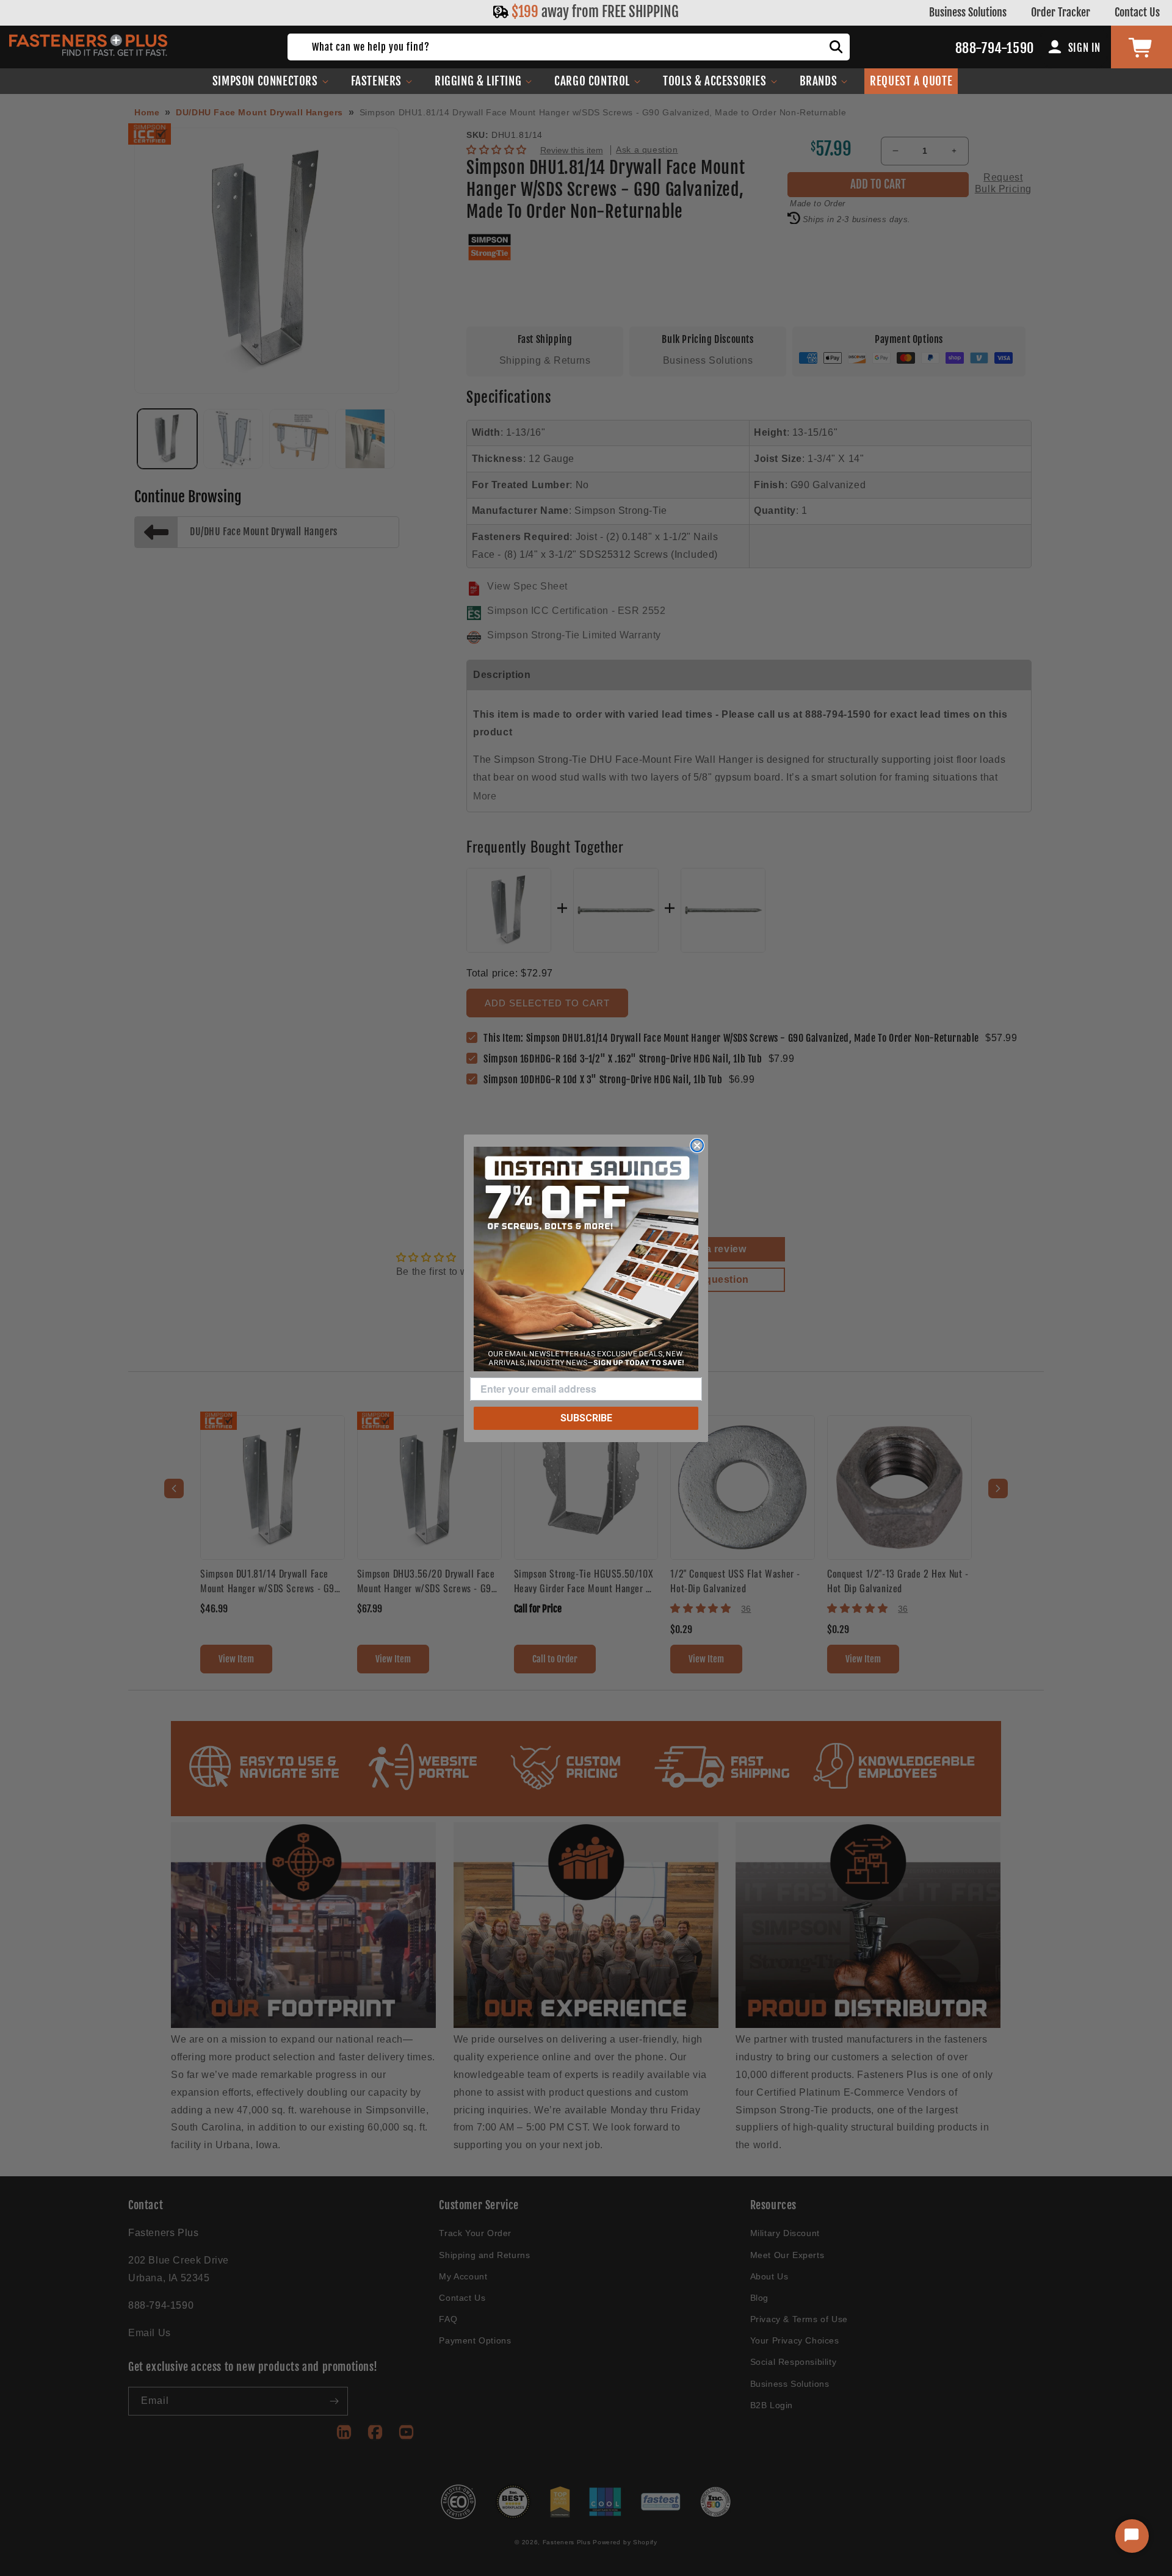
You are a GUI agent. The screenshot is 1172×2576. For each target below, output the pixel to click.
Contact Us (1137, 12)
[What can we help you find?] (836, 47)
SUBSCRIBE (586, 1418)
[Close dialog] (697, 1145)
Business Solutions (968, 12)
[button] (271, 81)
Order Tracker (1061, 12)
